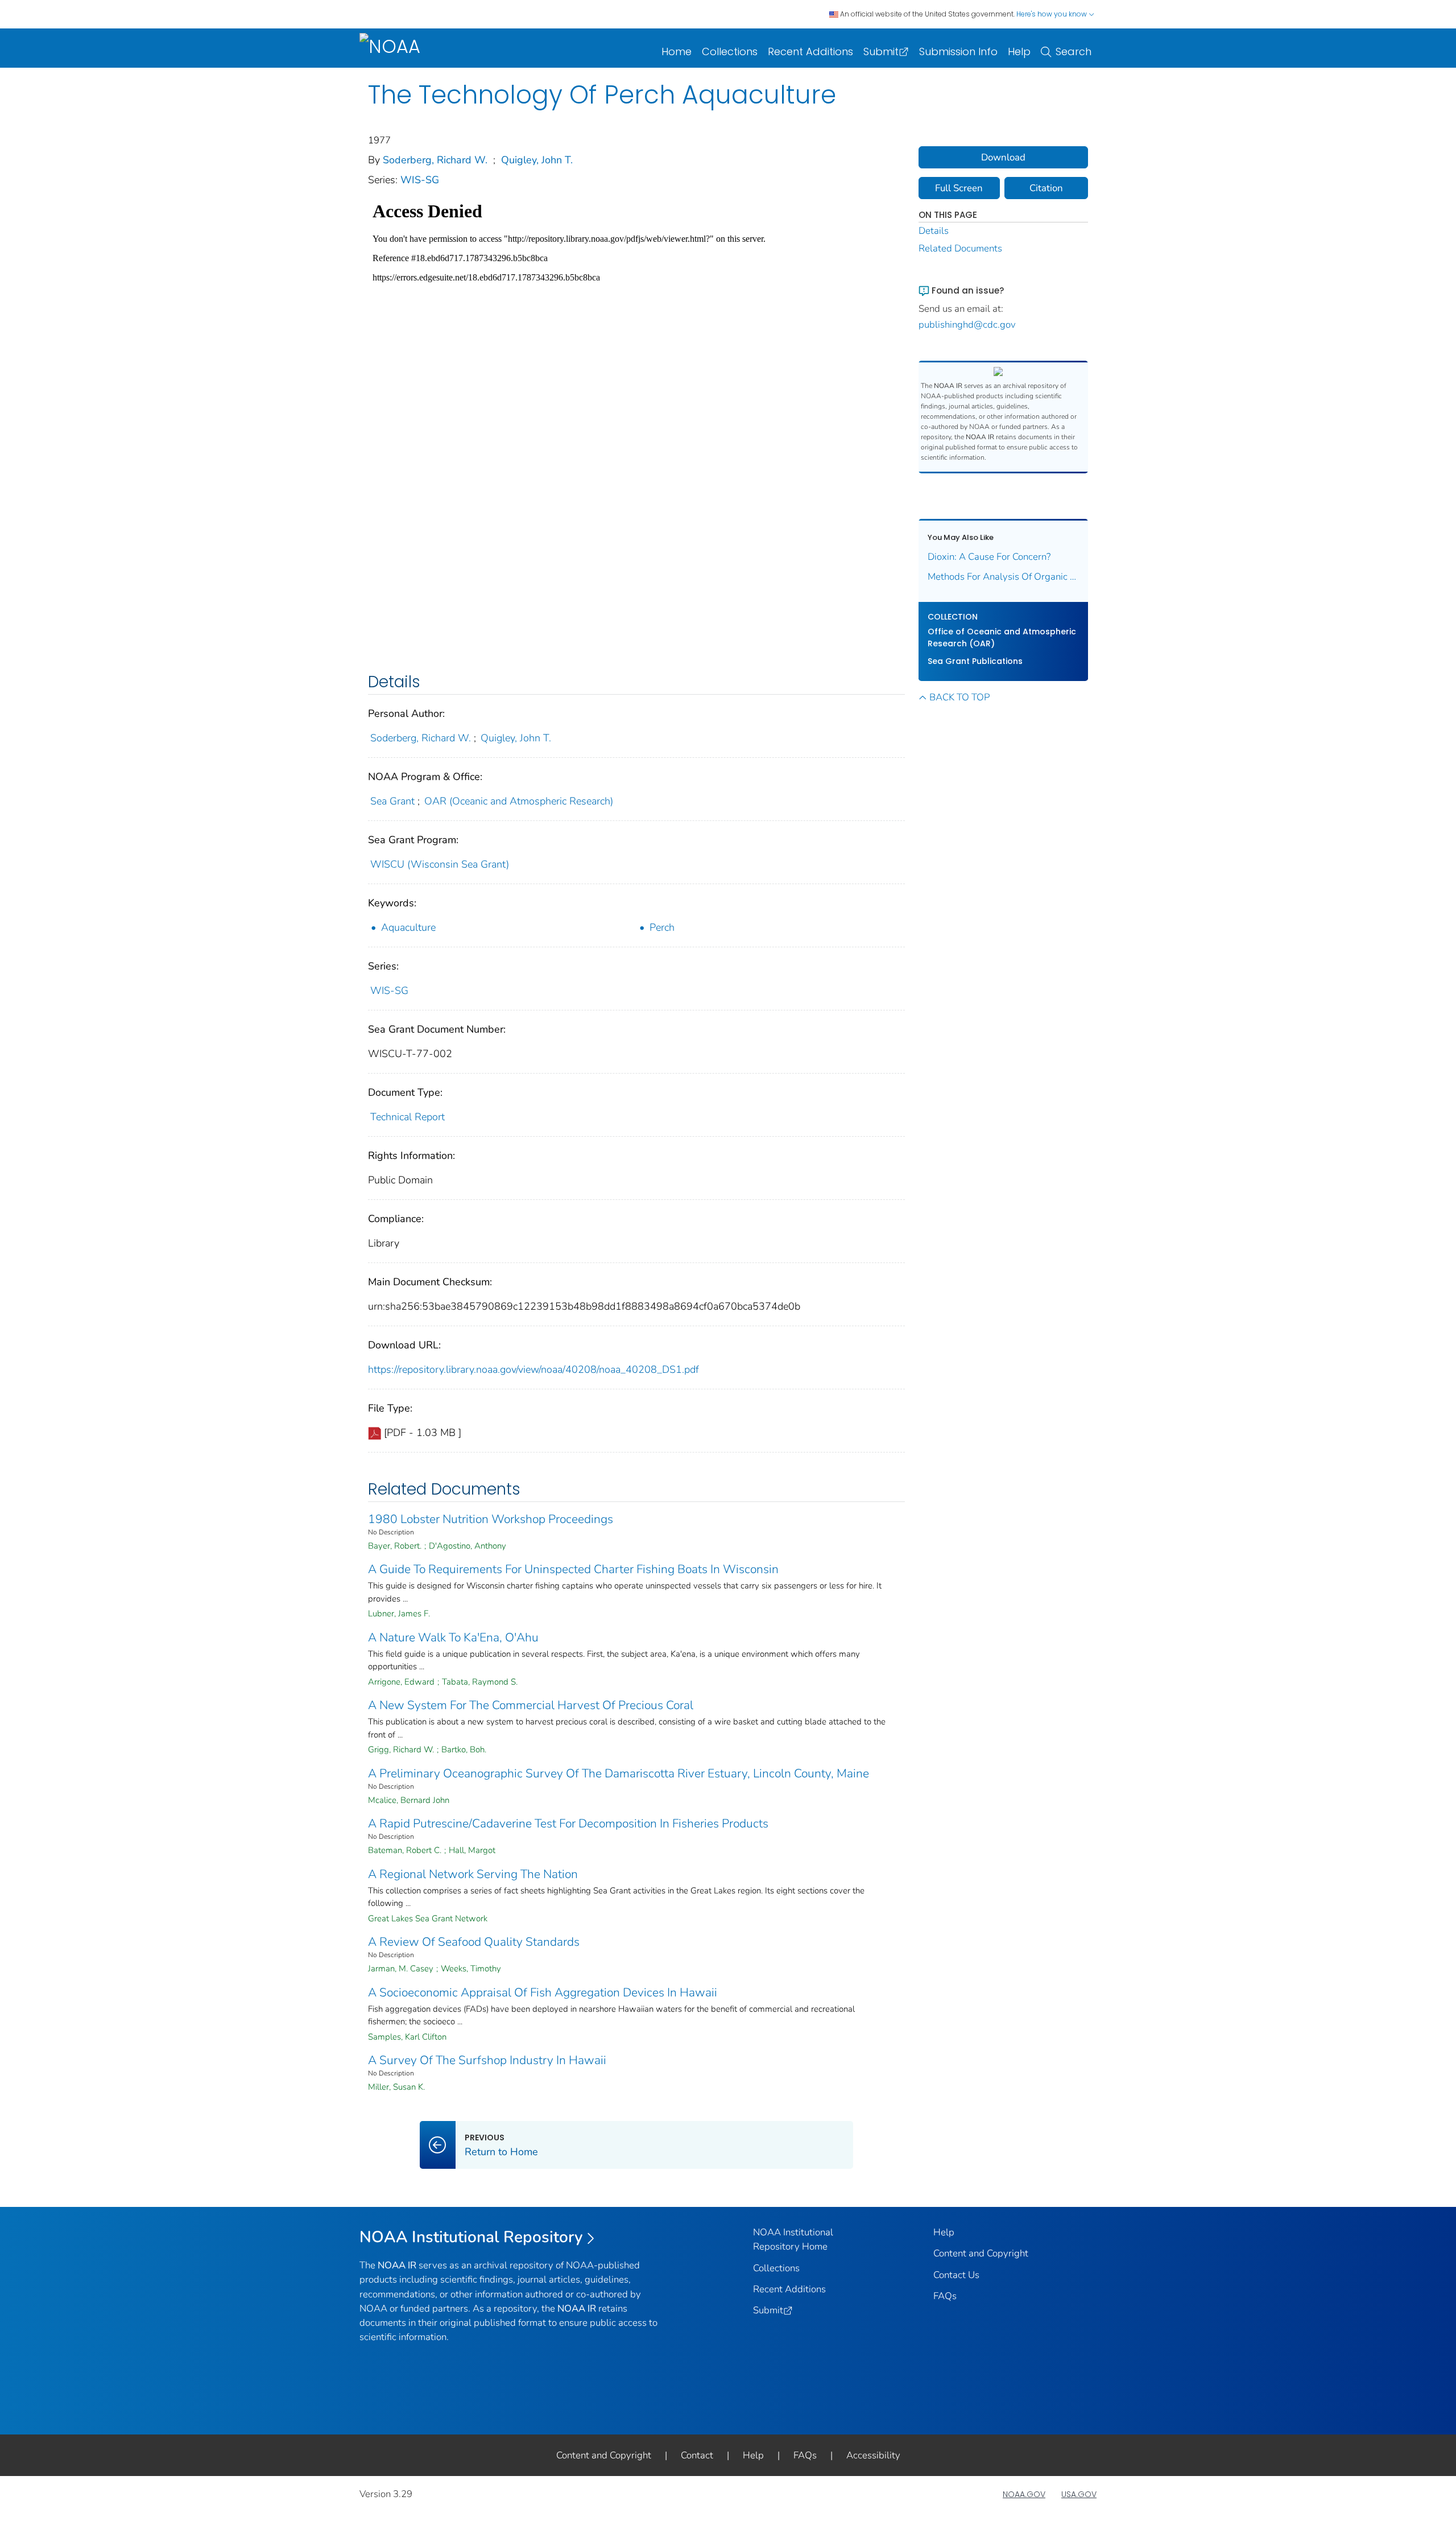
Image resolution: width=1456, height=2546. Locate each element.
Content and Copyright (981, 2253)
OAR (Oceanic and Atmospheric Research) (519, 801)
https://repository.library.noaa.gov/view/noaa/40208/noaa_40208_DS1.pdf (533, 1369)
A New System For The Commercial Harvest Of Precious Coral (531, 1705)
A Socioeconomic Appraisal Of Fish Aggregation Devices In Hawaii (543, 1992)
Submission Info (958, 51)
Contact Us (956, 2275)
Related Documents (960, 248)
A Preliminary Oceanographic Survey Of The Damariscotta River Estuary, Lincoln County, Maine (619, 1773)
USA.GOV (1079, 2494)
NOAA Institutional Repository (471, 2237)
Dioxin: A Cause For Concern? (989, 557)
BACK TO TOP (959, 697)
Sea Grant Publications (975, 661)
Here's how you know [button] (1052, 14)
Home (677, 51)
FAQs (945, 2296)
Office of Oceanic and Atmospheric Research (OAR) (1002, 637)
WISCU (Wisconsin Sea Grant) (440, 864)
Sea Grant (392, 801)
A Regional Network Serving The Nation (473, 1874)
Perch (662, 927)
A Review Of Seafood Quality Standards (474, 1942)
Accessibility (873, 2455)
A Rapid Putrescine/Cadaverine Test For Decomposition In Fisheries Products (568, 1823)
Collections (730, 51)
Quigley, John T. (537, 160)
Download (1003, 157)
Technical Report (408, 1117)
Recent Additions (810, 51)
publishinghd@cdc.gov (967, 325)
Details (934, 231)
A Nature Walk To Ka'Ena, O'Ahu (453, 1637)
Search (1074, 51)
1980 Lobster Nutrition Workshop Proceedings (491, 1519)
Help (1019, 51)
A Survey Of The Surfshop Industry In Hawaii (487, 2060)
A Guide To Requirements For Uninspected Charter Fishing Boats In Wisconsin (573, 1569)
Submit (881, 51)
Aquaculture (408, 927)
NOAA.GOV (1024, 2494)
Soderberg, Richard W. (435, 160)
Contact (697, 2455)
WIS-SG (420, 180)
